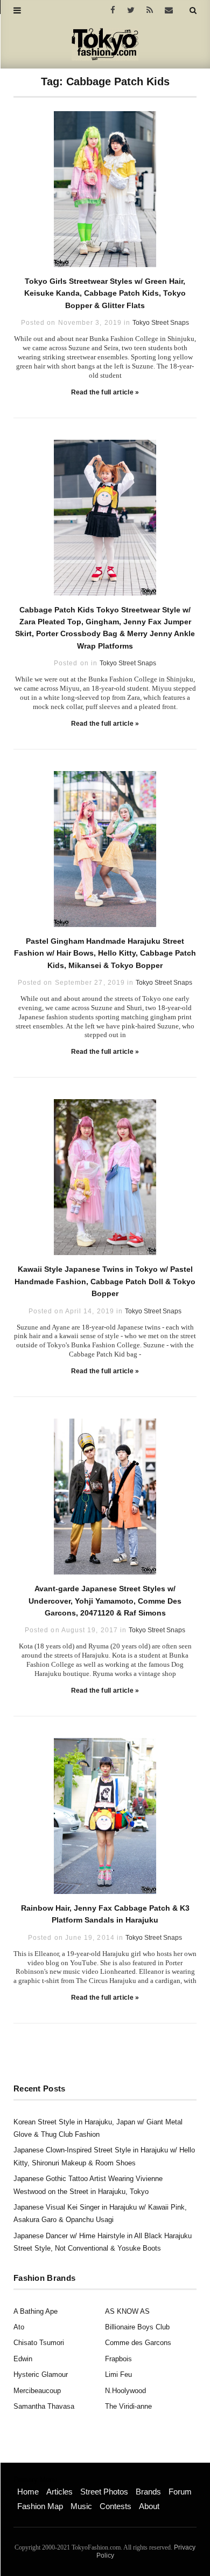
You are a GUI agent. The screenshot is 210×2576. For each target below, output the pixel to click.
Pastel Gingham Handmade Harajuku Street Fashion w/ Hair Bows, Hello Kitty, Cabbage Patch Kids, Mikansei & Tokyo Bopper (105, 953)
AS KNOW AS (127, 2311)
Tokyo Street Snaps (161, 323)
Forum (180, 2492)
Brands (148, 2492)
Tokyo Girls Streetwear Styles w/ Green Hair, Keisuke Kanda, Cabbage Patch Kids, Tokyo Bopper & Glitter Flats (105, 293)
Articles (59, 2492)
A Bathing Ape (36, 2311)
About (149, 2506)
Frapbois (118, 2359)
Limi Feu (118, 2374)
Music (81, 2506)
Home (28, 2492)
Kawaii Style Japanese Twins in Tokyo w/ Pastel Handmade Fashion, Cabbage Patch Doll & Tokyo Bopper (105, 1281)
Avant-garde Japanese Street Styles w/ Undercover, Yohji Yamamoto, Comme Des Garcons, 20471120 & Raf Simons (105, 1601)
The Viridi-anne (128, 2406)
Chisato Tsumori (39, 2343)
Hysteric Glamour (41, 2374)
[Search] (193, 10)
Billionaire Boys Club (137, 2327)
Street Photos (104, 2492)
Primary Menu (35, 2480)
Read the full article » (105, 392)
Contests (115, 2506)
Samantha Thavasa (44, 2406)
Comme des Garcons (138, 2343)
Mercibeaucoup (37, 2391)
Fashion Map (40, 2506)
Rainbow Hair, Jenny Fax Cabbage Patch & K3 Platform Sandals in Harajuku (105, 1914)
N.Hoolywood (125, 2391)
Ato (19, 2327)
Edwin (23, 2359)
